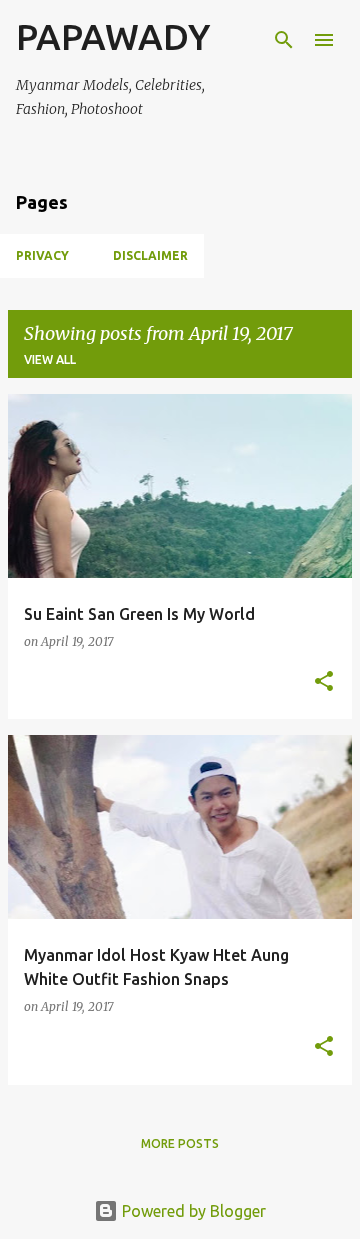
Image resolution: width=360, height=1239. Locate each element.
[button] (324, 682)
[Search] (284, 40)
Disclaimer (150, 255)
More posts (180, 1143)
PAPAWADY (113, 36)
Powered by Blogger (192, 1211)
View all (50, 359)
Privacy (42, 255)
